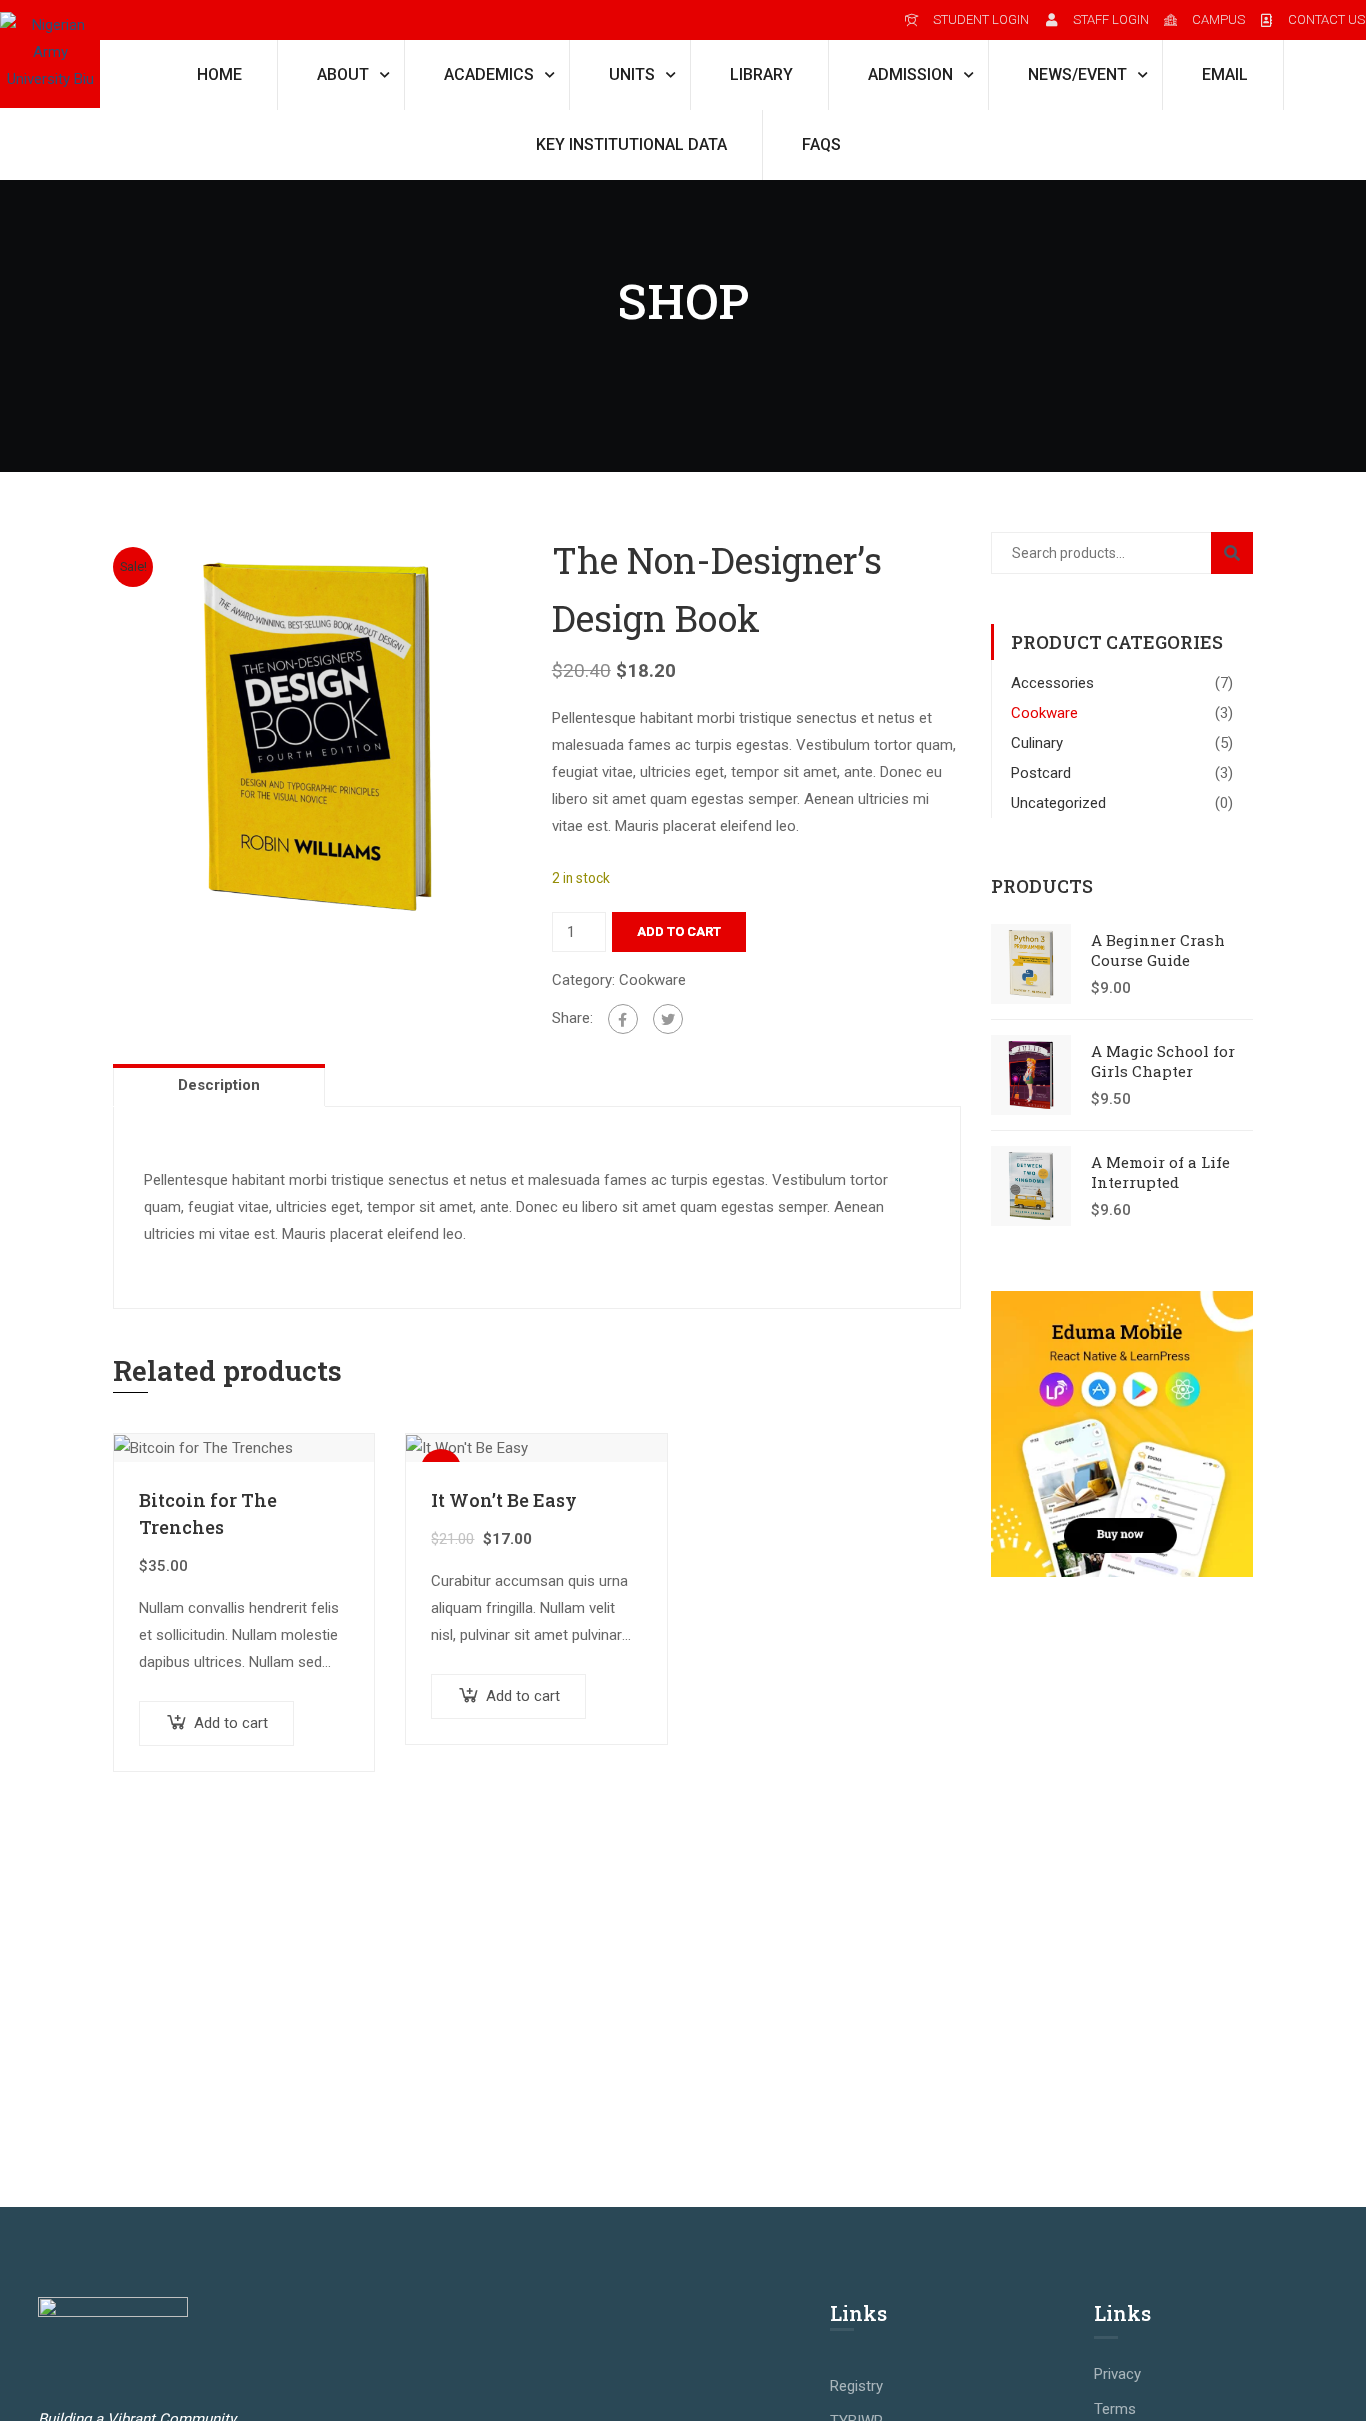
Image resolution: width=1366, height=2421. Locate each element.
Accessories (1052, 683)
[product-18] (317, 736)
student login (981, 19)
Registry (856, 2386)
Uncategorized (1058, 803)
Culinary (1037, 743)
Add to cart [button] (231, 1723)
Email (1225, 74)
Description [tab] (219, 1085)
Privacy (1117, 2374)
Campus (1218, 19)
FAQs (821, 144)
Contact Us (1326, 19)
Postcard (1041, 773)
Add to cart (679, 931)
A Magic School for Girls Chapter (1163, 1061)
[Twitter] (668, 1019)
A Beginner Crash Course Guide (1158, 950)
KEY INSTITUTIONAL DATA (631, 144)
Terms (1115, 2409)
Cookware (652, 980)
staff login (1110, 19)
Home (219, 74)
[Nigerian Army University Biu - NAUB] (50, 54)
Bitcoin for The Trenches (208, 1513)
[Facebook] (623, 1019)
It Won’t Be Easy (504, 1500)
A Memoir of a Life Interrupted (1160, 1172)
